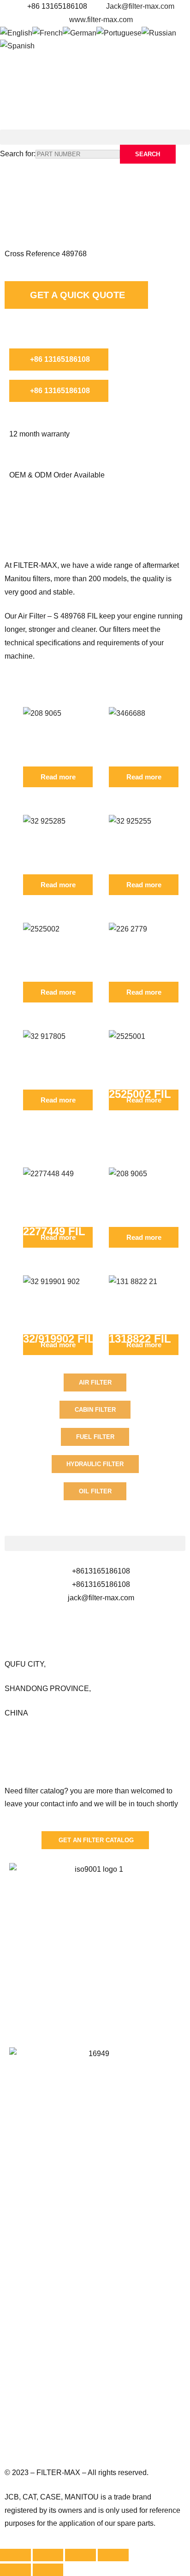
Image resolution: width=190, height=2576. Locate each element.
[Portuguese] (119, 33)
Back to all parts (47, 180)
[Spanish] (17, 46)
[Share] (48, 2555)
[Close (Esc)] (15, 2555)
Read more (58, 777)
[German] (80, 33)
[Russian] (159, 33)
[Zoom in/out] (113, 2555)
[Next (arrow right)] (48, 2570)
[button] (95, 137)
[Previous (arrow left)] (15, 2570)
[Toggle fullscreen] (80, 2555)
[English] (16, 33)
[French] (47, 33)
